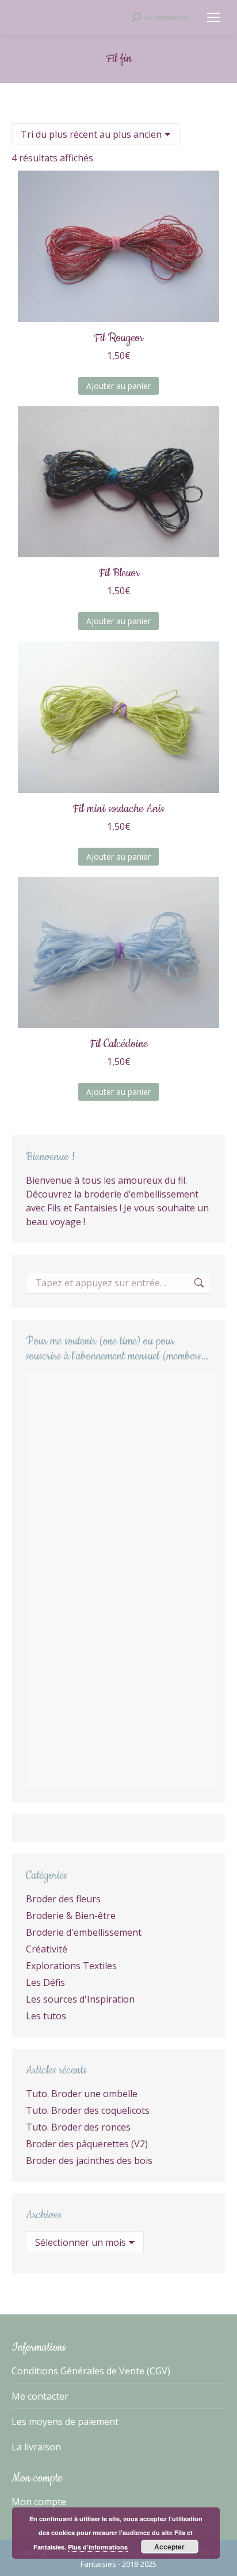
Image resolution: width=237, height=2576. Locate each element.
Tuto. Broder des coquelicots (88, 2110)
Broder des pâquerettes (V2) (87, 2144)
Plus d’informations (98, 2547)
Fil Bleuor (119, 573)
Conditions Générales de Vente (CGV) (91, 2371)
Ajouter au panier (118, 386)
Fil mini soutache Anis (118, 809)
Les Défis (45, 1982)
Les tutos (46, 2016)
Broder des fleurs (63, 1899)
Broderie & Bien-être (71, 1916)
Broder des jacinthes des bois (89, 2160)
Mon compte (39, 2502)
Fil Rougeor (118, 338)
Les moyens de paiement (65, 2422)
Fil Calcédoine (118, 1044)
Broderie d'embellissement (84, 1932)
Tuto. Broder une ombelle (82, 2094)
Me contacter (40, 2396)
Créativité (47, 1949)
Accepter (169, 2547)
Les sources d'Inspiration (80, 1999)
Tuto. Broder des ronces (78, 2127)
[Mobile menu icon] (213, 17)
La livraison (36, 2447)
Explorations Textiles (71, 1966)
